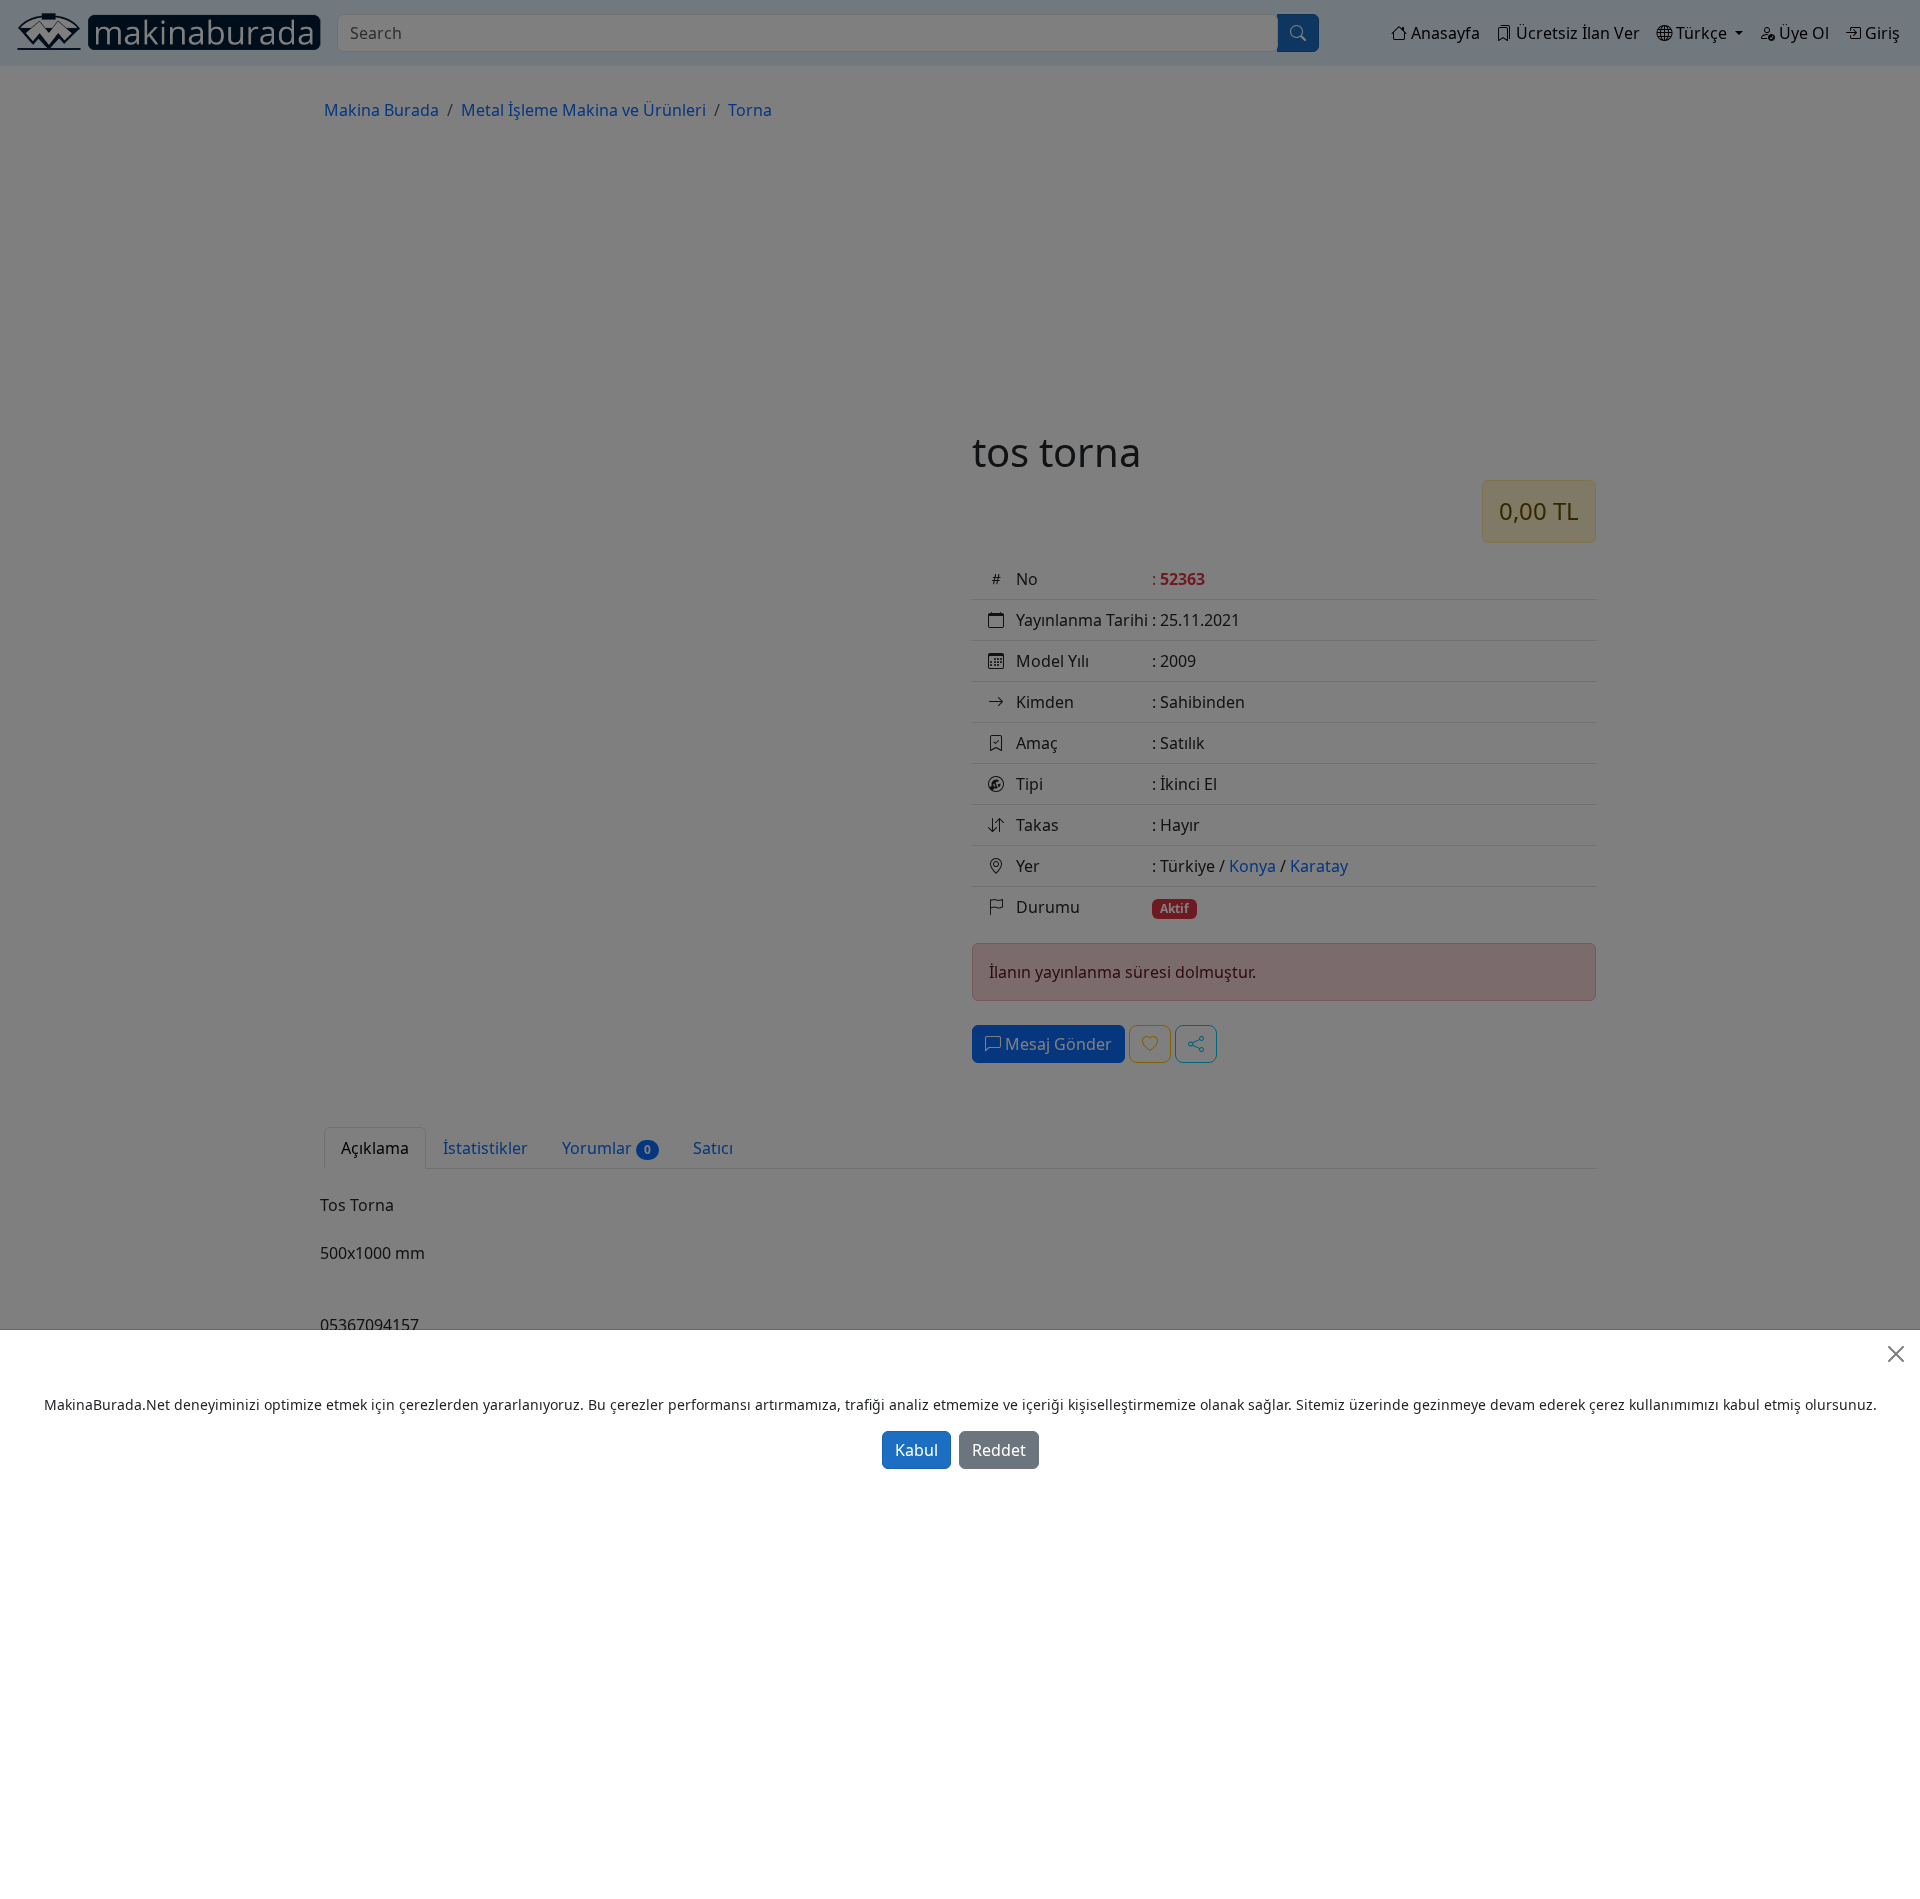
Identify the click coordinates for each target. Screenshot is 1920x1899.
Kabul (916, 1450)
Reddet (999, 1450)
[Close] (1896, 1354)
